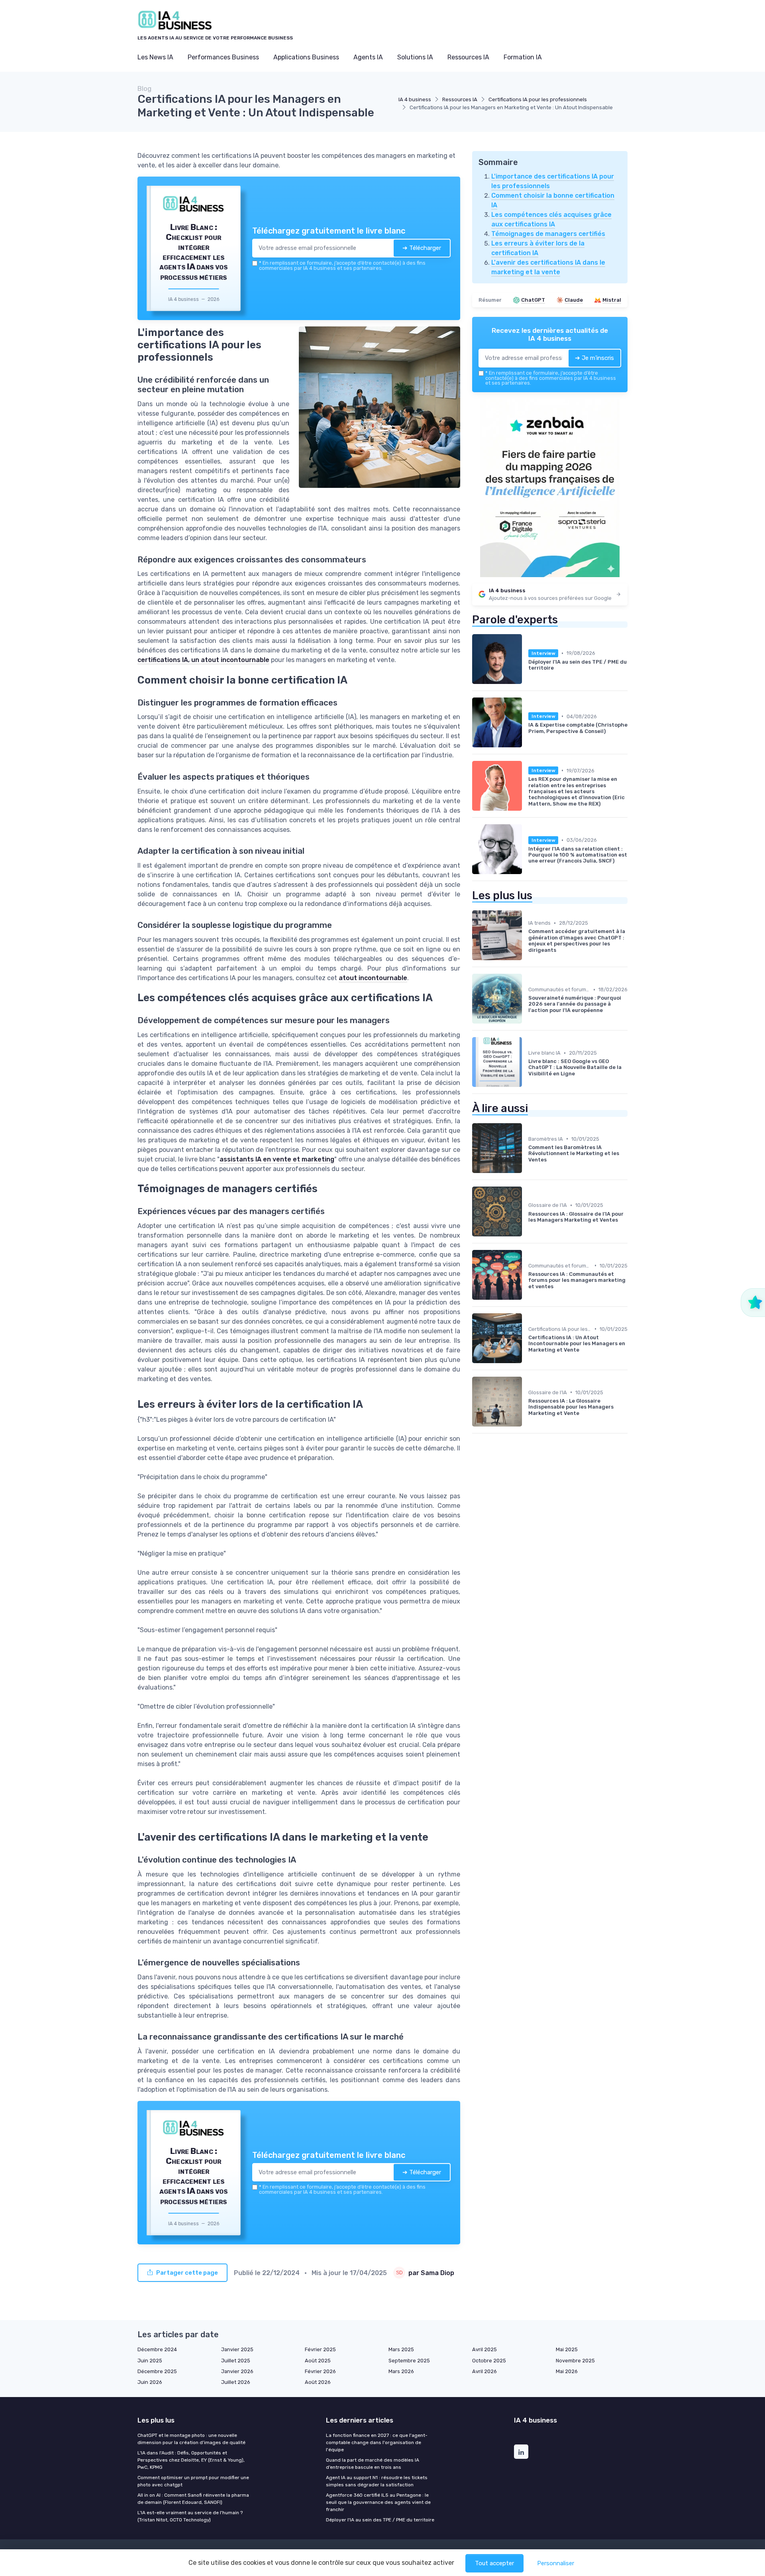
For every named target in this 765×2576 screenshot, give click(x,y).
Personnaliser (556, 2563)
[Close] (527, 1229)
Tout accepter (494, 2563)
